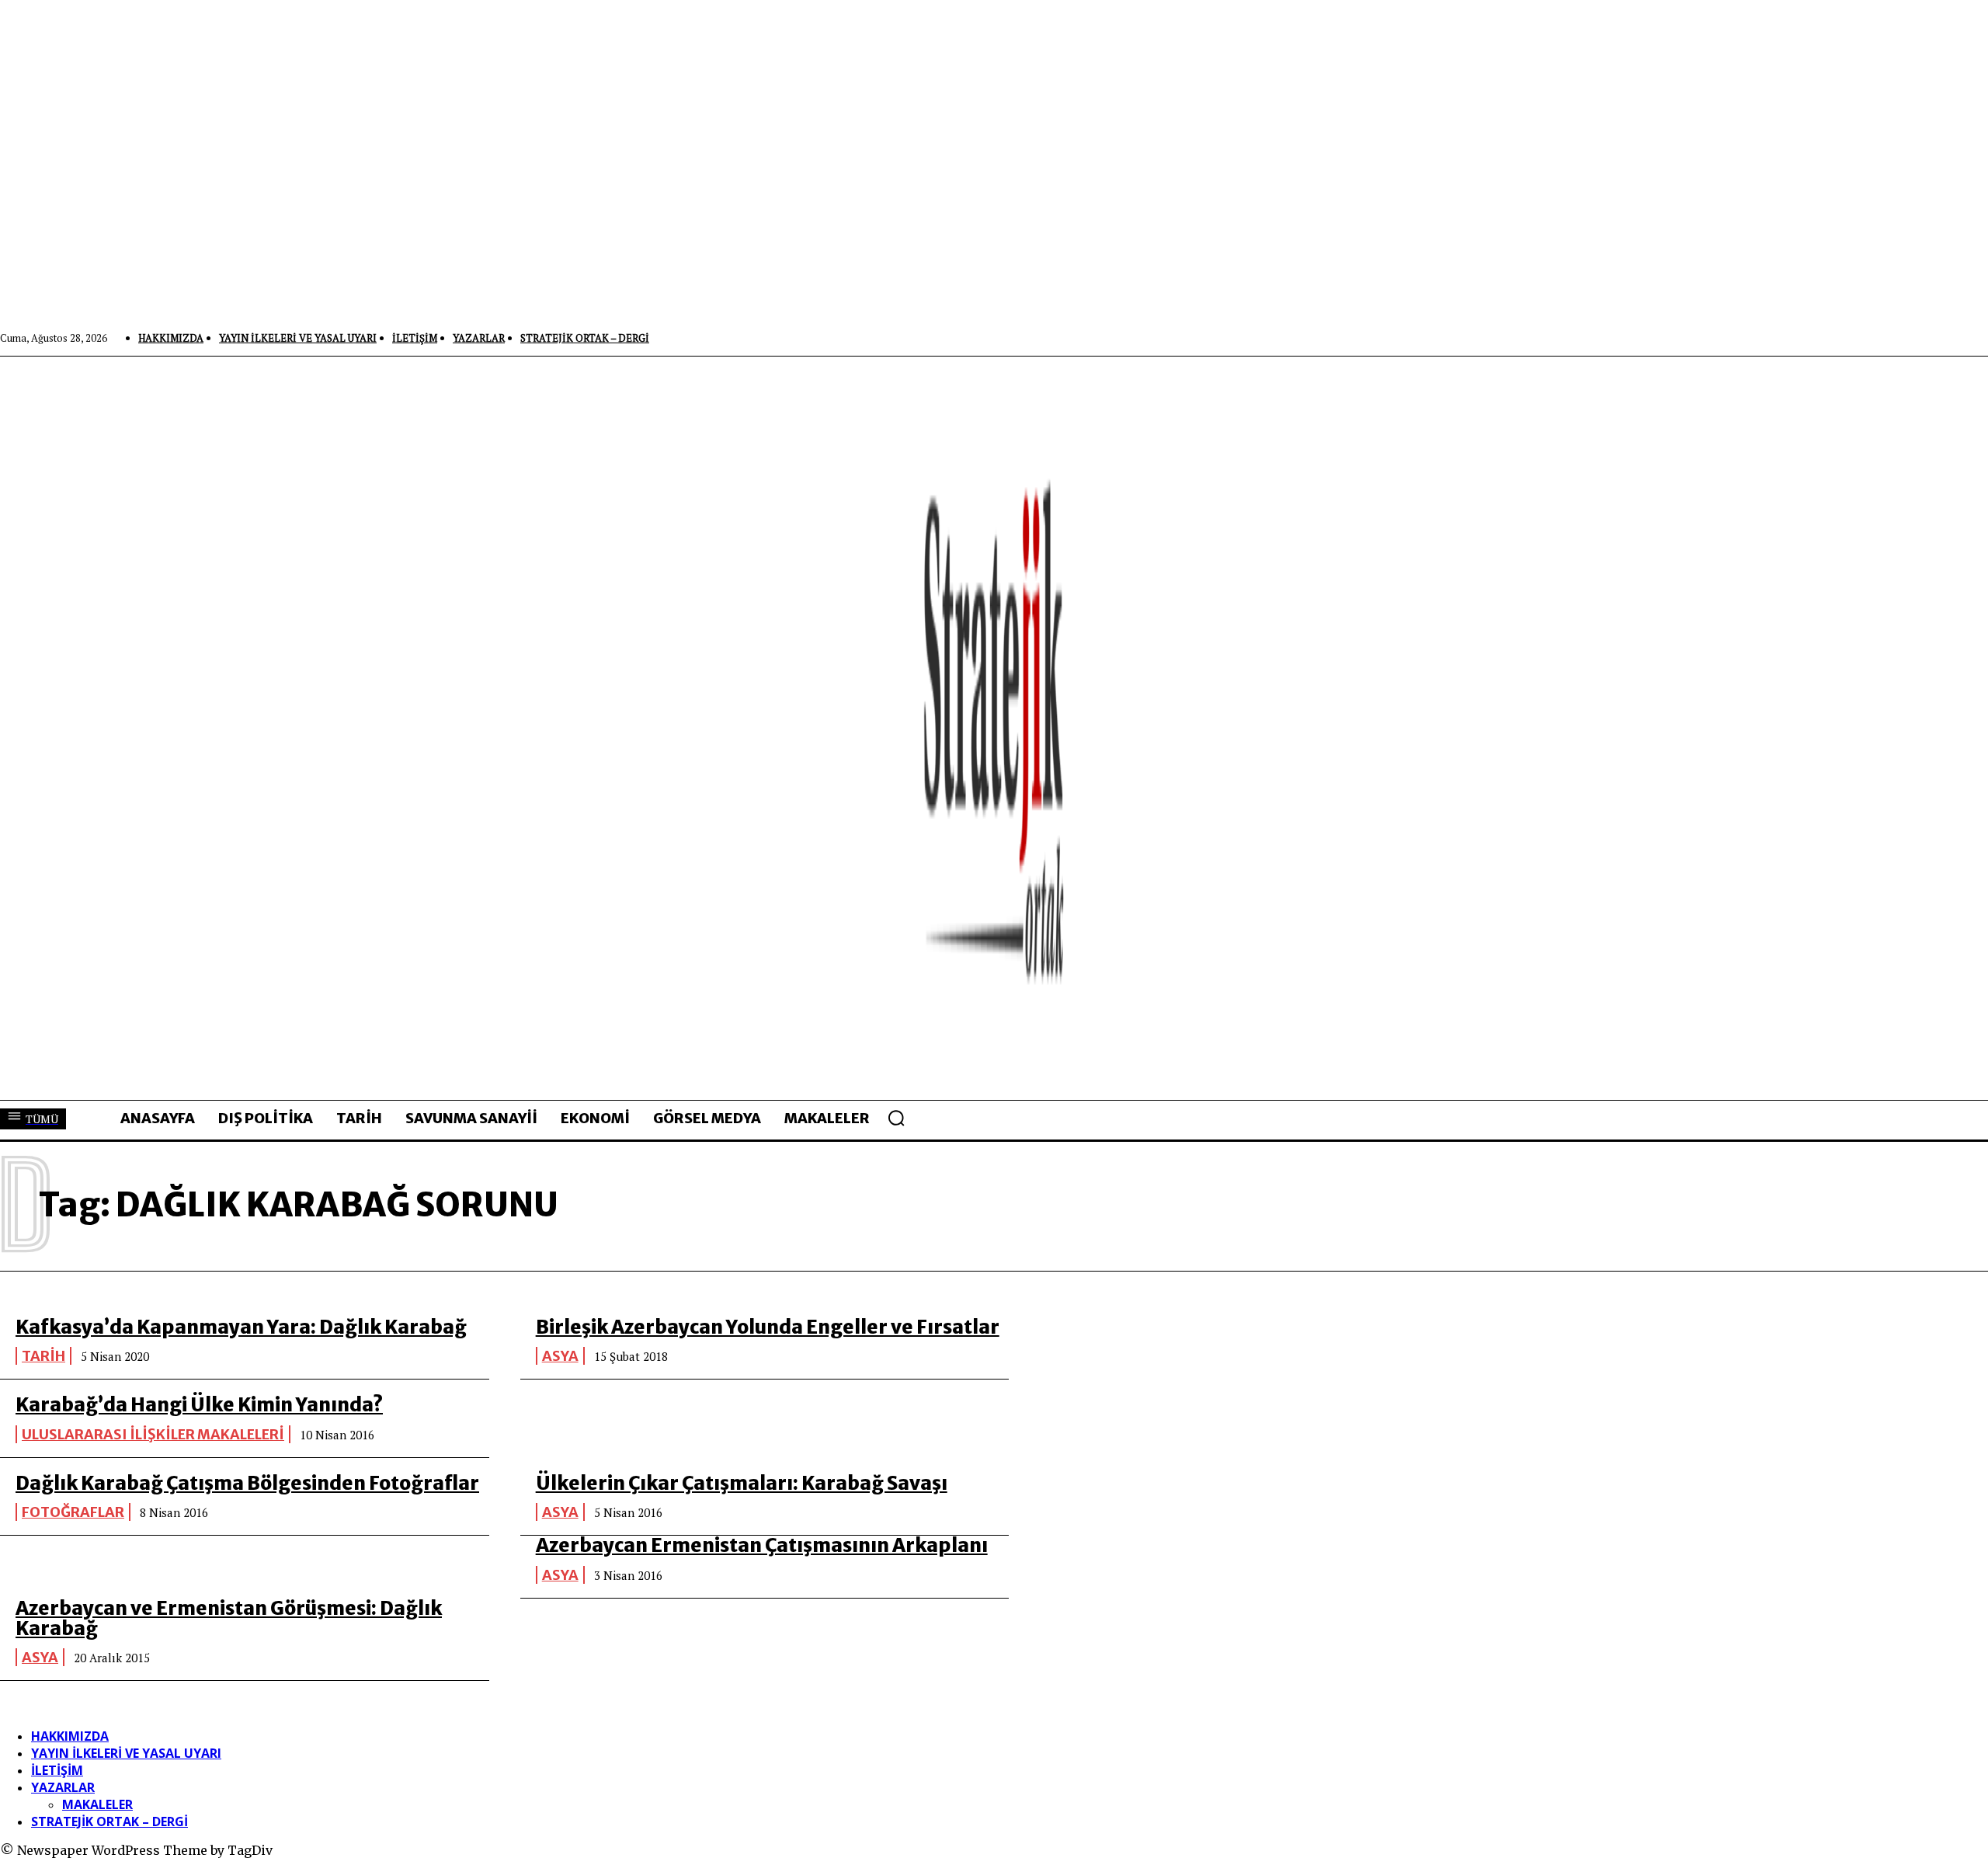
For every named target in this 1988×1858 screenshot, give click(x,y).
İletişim (57, 1770)
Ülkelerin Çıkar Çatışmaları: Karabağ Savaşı (742, 1483)
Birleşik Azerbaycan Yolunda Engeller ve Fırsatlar (768, 1327)
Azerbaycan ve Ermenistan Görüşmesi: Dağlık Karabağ (229, 1618)
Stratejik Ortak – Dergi (109, 1821)
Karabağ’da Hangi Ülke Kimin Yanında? (199, 1405)
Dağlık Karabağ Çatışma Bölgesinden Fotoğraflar (247, 1483)
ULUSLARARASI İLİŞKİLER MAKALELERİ (153, 1434)
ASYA (560, 1356)
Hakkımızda (70, 1736)
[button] (896, 1118)
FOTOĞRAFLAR (73, 1512)
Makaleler (97, 1804)
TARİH (43, 1356)
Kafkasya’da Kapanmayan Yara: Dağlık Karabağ (241, 1327)
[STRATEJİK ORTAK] (994, 728)
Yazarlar (63, 1787)
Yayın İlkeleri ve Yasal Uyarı (126, 1753)
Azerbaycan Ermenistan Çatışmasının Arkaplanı (762, 1545)
